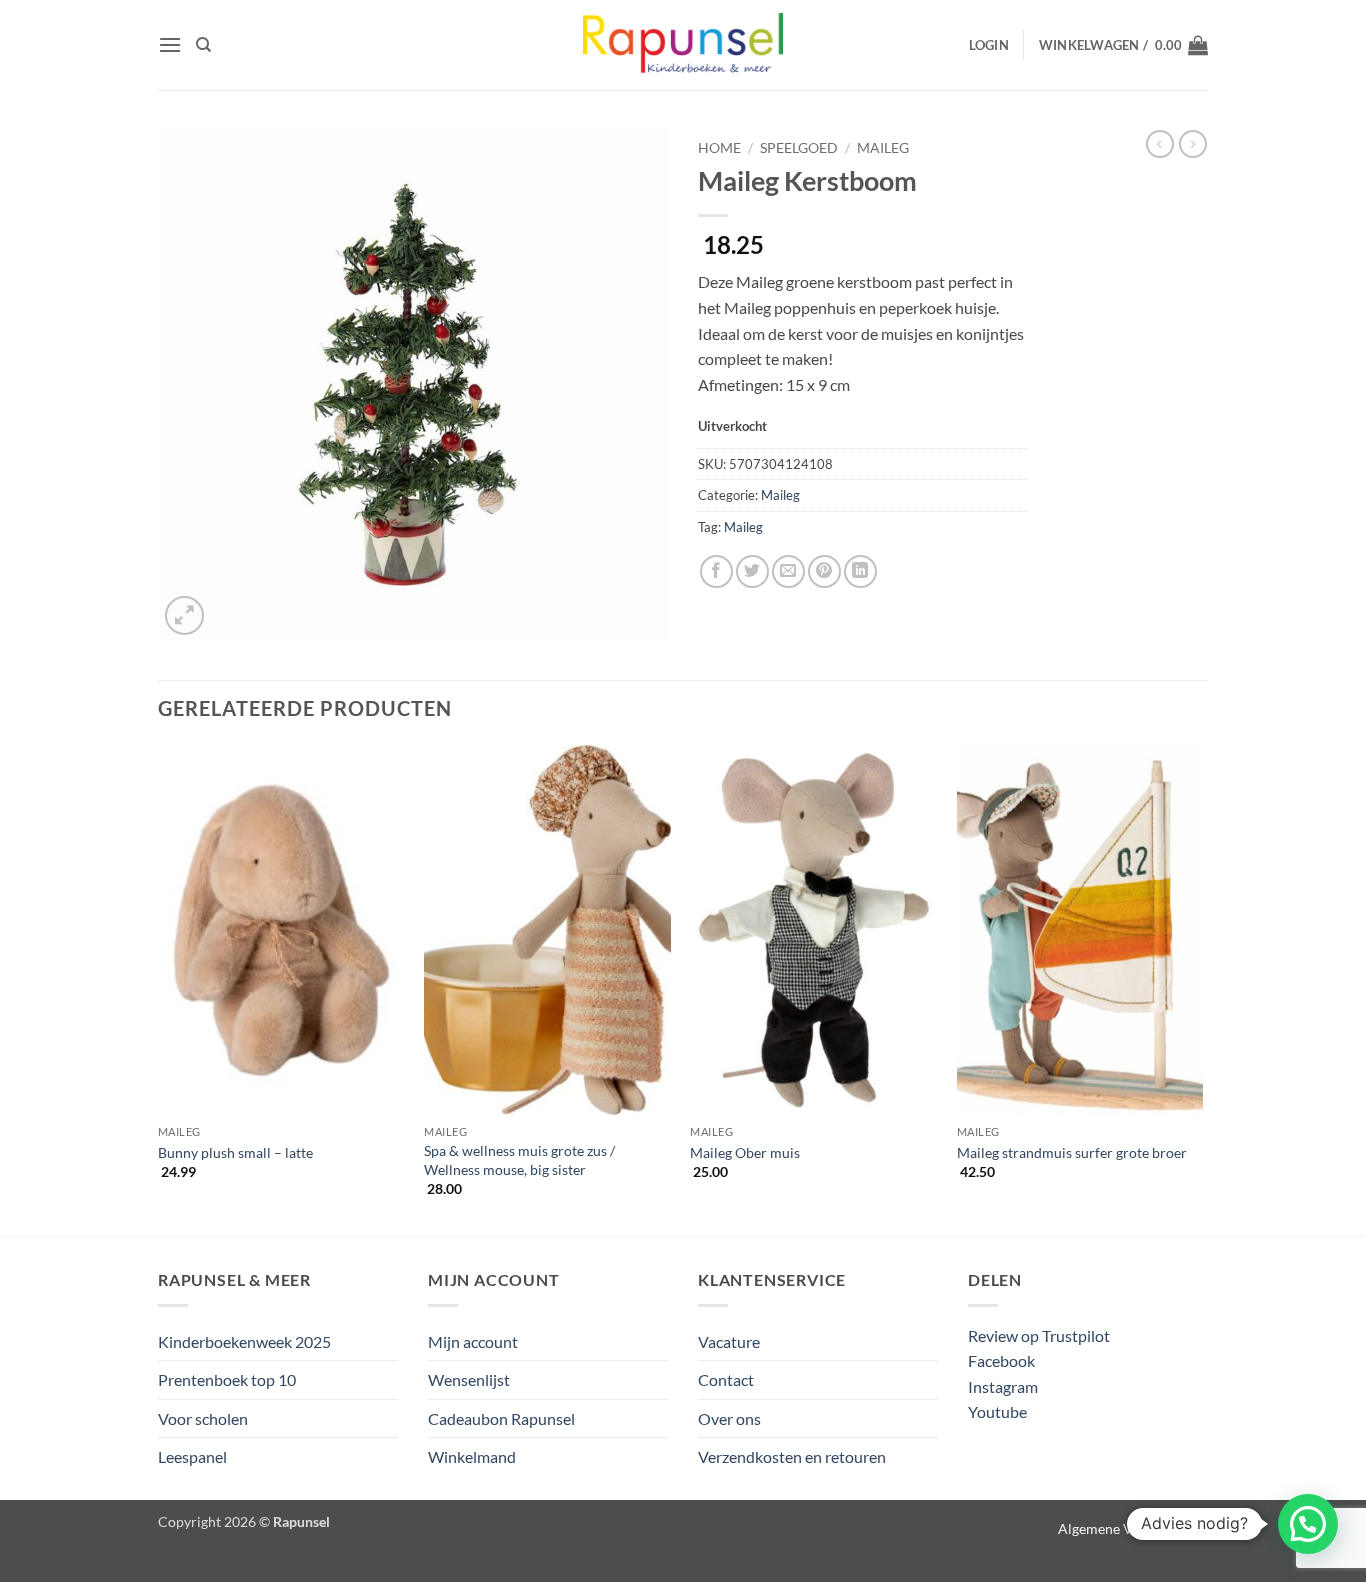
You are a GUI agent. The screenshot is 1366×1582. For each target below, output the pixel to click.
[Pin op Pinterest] (824, 571)
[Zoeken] (203, 45)
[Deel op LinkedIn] (860, 571)
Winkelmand (472, 1456)
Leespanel (192, 1456)
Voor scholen (203, 1418)
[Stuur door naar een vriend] (788, 571)
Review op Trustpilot (1039, 1335)
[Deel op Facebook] (716, 571)
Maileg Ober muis (745, 1152)
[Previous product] (1193, 144)
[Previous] (159, 988)
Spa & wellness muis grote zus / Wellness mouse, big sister (519, 1160)
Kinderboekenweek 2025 (244, 1341)
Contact (726, 1379)
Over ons (729, 1418)
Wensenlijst (469, 1379)
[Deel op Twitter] (752, 571)
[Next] (1202, 988)
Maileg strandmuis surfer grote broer (1072, 1152)
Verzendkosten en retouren (792, 1456)
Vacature (729, 1341)
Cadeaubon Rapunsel (501, 1418)
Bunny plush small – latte (235, 1152)
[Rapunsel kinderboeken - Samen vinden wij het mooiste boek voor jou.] (683, 45)
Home (719, 148)
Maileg (883, 148)
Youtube (997, 1411)
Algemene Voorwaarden (1133, 1528)
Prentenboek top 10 (227, 1379)
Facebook (1001, 1360)
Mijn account (473, 1341)
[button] (170, 44)
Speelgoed (799, 148)
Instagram (1003, 1386)
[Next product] (1160, 144)
